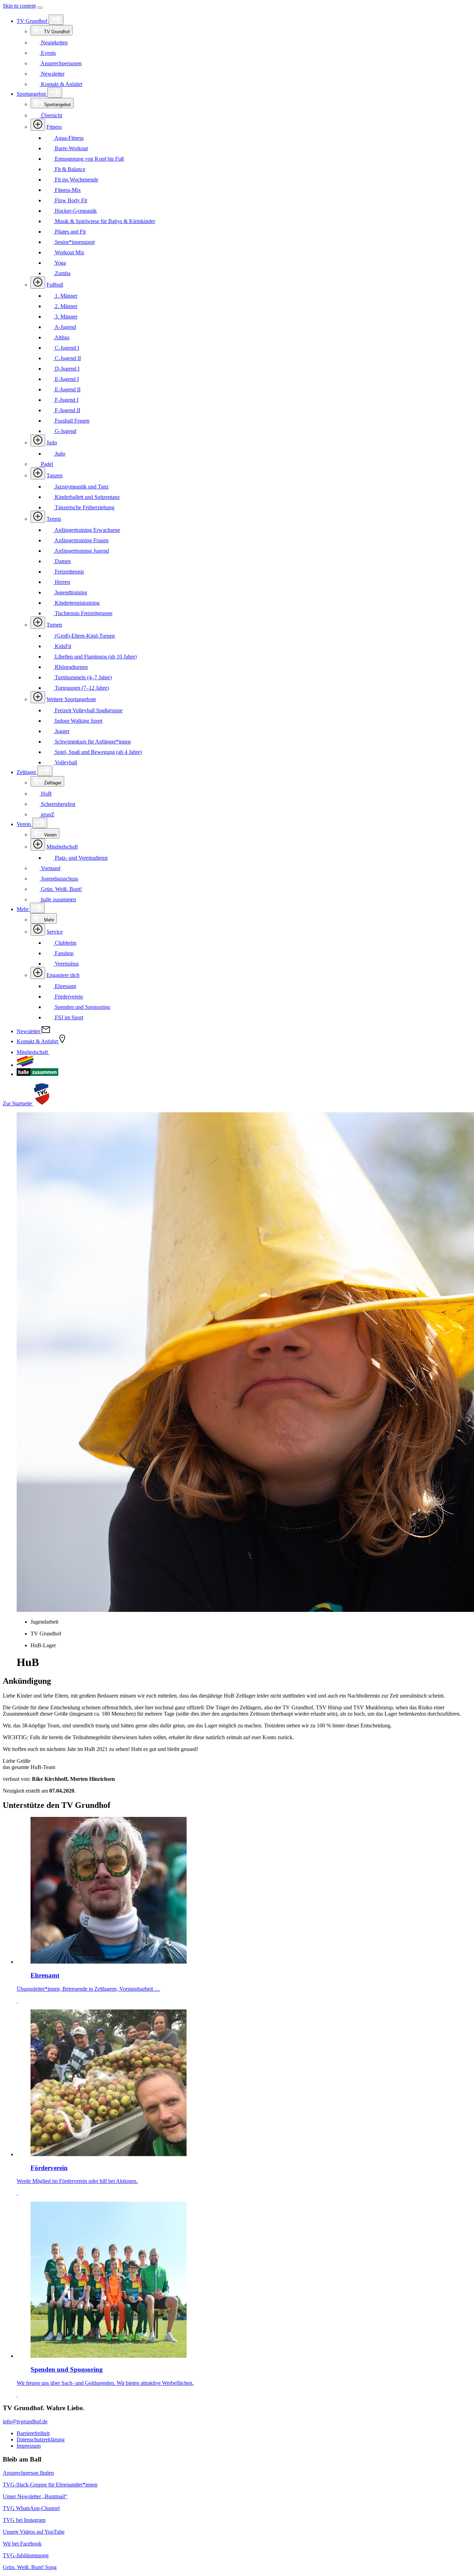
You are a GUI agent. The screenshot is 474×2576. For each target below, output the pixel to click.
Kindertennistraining (77, 603)
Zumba (62, 273)
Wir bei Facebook (22, 2544)
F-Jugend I (66, 400)
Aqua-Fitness (69, 138)
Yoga (60, 263)
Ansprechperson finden (28, 2473)
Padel (46, 464)
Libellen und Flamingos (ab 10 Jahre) (95, 657)
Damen (62, 561)
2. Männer (65, 306)
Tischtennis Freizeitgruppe (83, 613)
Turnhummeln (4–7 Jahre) (83, 677)
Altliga (61, 337)
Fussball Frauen (71, 421)
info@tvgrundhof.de (25, 2421)
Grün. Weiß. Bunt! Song (30, 2567)
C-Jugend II (67, 358)
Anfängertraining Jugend (81, 551)
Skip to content (19, 6)
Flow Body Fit (70, 200)
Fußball (55, 285)
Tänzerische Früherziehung (84, 507)
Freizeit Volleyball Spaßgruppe (88, 710)
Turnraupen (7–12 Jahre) (81, 688)
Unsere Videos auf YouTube (34, 2532)
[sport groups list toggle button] (38, 125)
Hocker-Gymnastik (75, 211)
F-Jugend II (67, 410)
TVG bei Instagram (24, 2520)
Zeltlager (27, 772)
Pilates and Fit (70, 232)
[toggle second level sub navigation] (38, 845)
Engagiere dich (63, 975)
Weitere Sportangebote (71, 699)
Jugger (61, 731)
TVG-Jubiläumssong (26, 2555)
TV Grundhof (33, 21)
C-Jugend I (66, 348)
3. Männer (65, 317)
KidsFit (62, 646)
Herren (62, 582)
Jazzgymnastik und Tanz (81, 487)
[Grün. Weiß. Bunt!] (25, 1065)
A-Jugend (65, 327)
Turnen (54, 625)
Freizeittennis (69, 572)
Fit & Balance (69, 169)
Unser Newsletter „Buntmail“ (35, 2496)
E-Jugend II (67, 389)
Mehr (23, 909)
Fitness (54, 127)
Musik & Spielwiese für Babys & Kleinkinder (104, 221)
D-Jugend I (66, 369)
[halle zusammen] (37, 1074)
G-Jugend (65, 431)
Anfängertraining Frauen (81, 540)
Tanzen (54, 475)
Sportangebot (32, 94)
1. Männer (65, 296)
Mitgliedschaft (62, 847)
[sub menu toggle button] (56, 20)
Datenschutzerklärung (41, 2439)
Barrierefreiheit (33, 2433)
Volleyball (65, 762)
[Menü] (40, 8)
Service (55, 932)
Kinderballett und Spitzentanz (87, 497)
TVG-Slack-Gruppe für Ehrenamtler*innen (50, 2485)
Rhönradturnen (71, 667)
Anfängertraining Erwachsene (87, 530)
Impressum (29, 2446)
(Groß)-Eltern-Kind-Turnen (84, 636)
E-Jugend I (66, 379)
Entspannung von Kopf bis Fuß (89, 159)
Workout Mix (69, 252)
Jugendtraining (70, 592)
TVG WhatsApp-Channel (31, 2508)
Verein (24, 824)
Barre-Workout (71, 148)
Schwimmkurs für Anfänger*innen (92, 742)
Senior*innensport (74, 242)
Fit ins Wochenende (76, 180)
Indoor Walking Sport (78, 721)
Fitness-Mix (67, 190)
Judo (52, 443)
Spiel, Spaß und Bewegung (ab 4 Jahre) (98, 752)
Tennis (54, 519)
